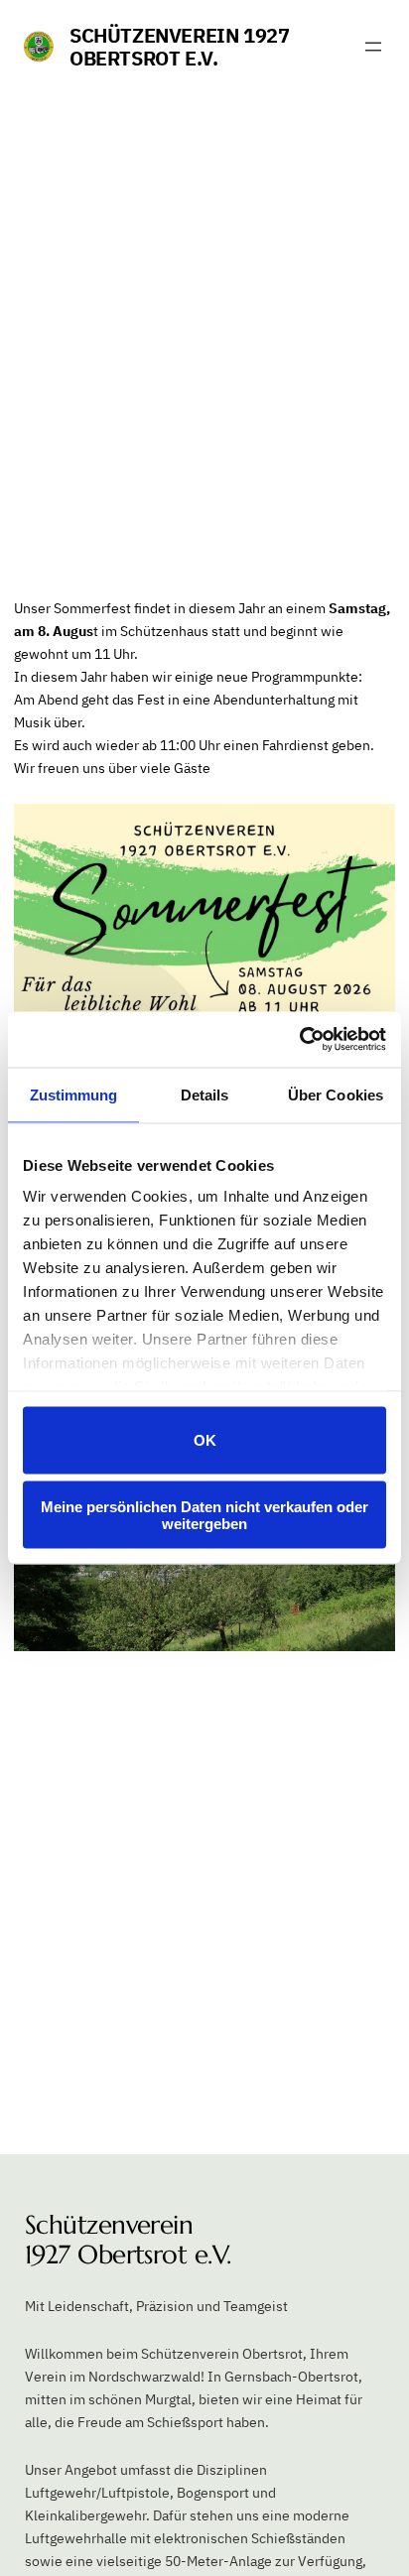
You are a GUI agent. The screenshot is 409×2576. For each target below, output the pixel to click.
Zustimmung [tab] (74, 1094)
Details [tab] (205, 1094)
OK (205, 1440)
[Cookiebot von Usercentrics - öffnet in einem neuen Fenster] (299, 1040)
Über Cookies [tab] (336, 1094)
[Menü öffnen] (373, 47)
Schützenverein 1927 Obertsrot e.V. (179, 47)
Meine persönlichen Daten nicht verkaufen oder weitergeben (204, 1515)
